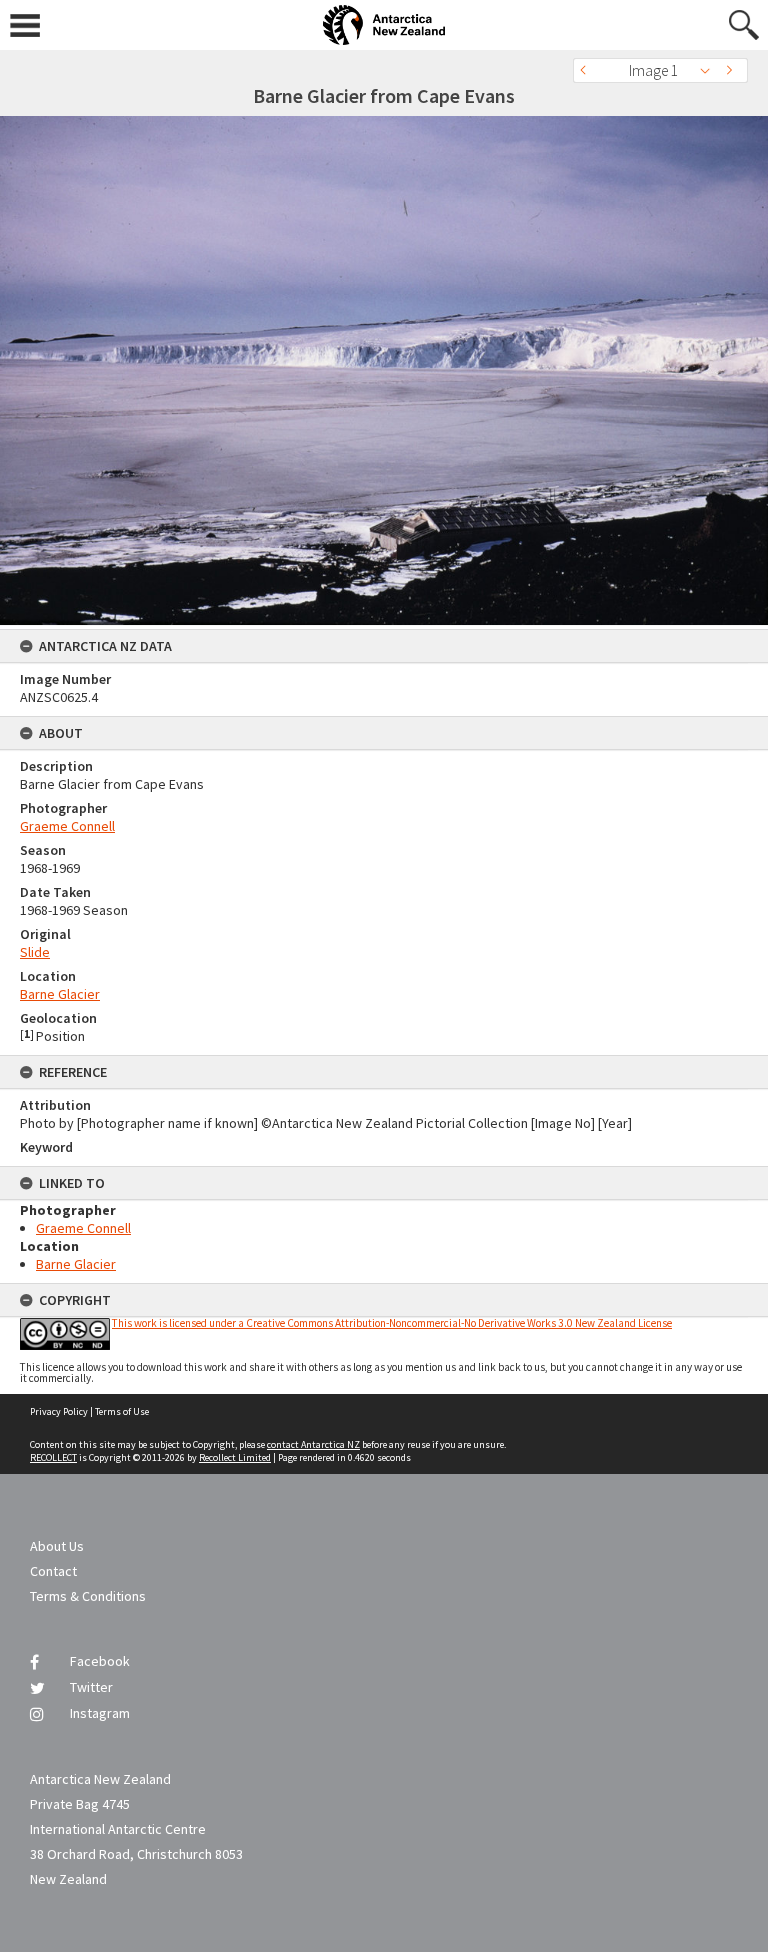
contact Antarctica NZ (313, 1444)
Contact (53, 1571)
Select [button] (710, 70)
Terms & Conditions (88, 1596)
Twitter (91, 1687)
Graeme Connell (67, 826)
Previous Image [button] (588, 70)
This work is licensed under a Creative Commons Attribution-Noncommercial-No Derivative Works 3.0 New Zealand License (392, 1323)
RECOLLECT (53, 1457)
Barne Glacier (60, 994)
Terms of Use (122, 1411)
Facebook (100, 1661)
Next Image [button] (733, 70)
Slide (35, 952)
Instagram (100, 1713)
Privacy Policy (59, 1411)
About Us (57, 1546)
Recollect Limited (235, 1457)
